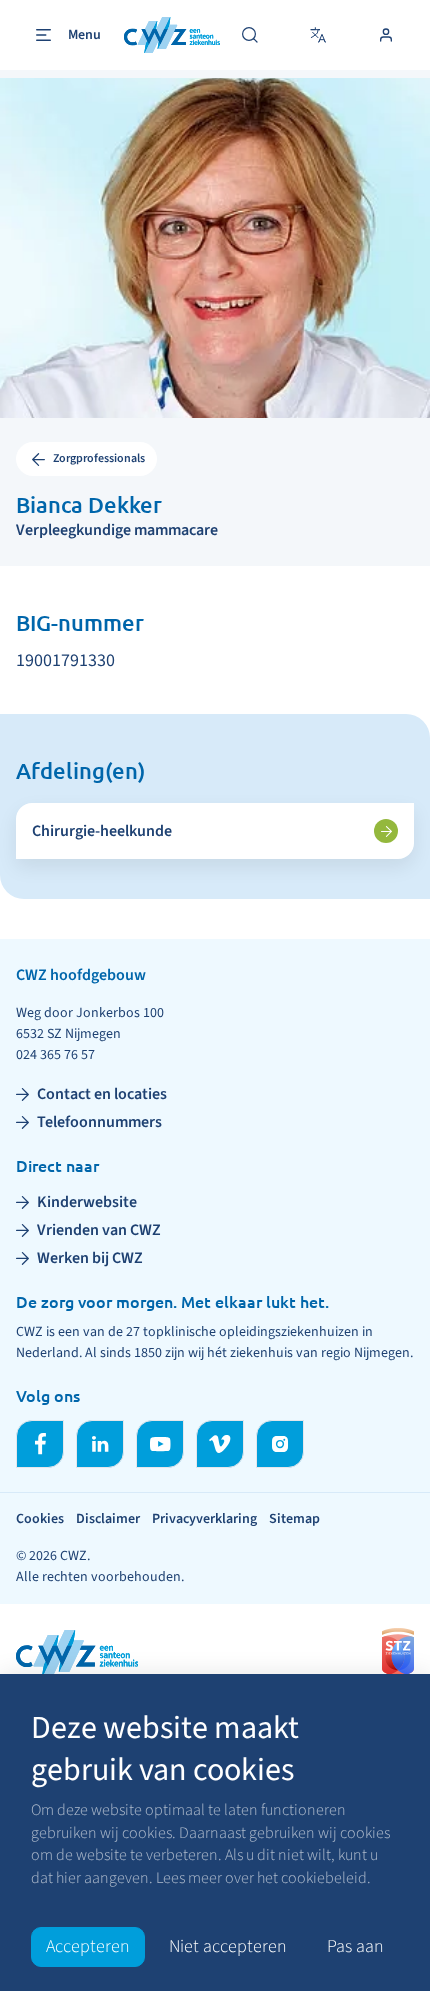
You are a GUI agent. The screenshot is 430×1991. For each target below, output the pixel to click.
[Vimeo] (220, 1444)
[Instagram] (280, 1444)
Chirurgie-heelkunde (102, 831)
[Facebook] (40, 1444)
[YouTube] (160, 1444)
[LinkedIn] (100, 1444)
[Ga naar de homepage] (172, 35)
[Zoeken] (250, 35)
